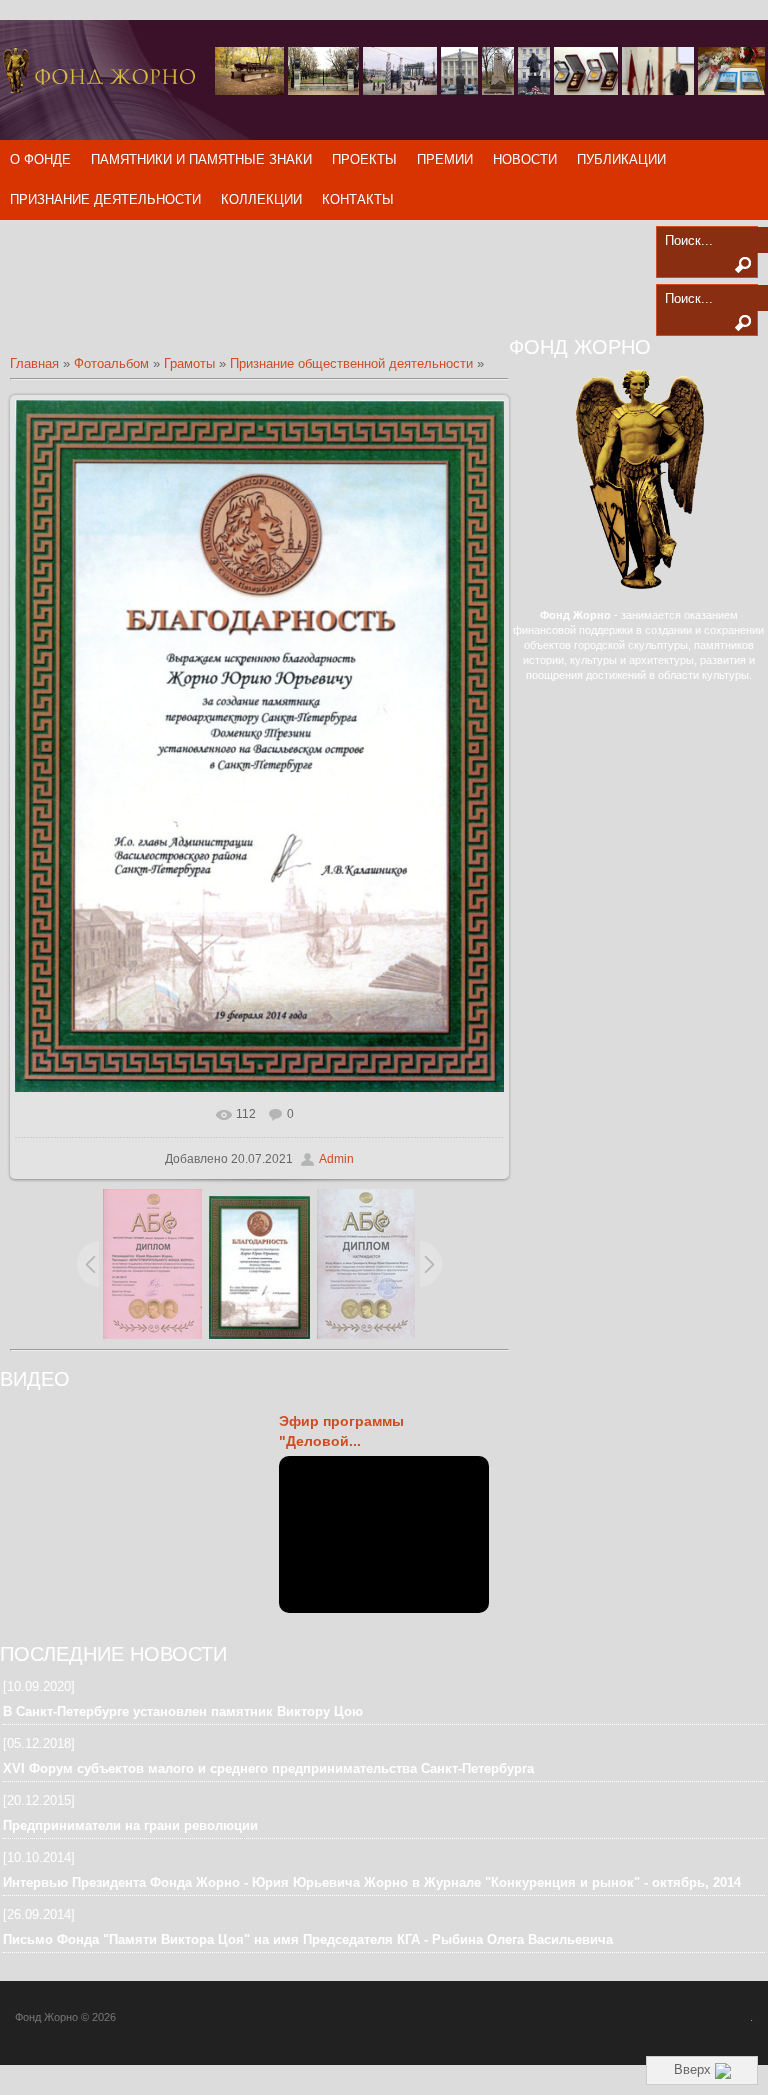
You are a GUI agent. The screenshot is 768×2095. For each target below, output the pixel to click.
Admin (336, 1159)
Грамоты (189, 363)
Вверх (694, 2069)
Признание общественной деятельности (351, 363)
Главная (34, 363)
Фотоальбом (111, 363)
